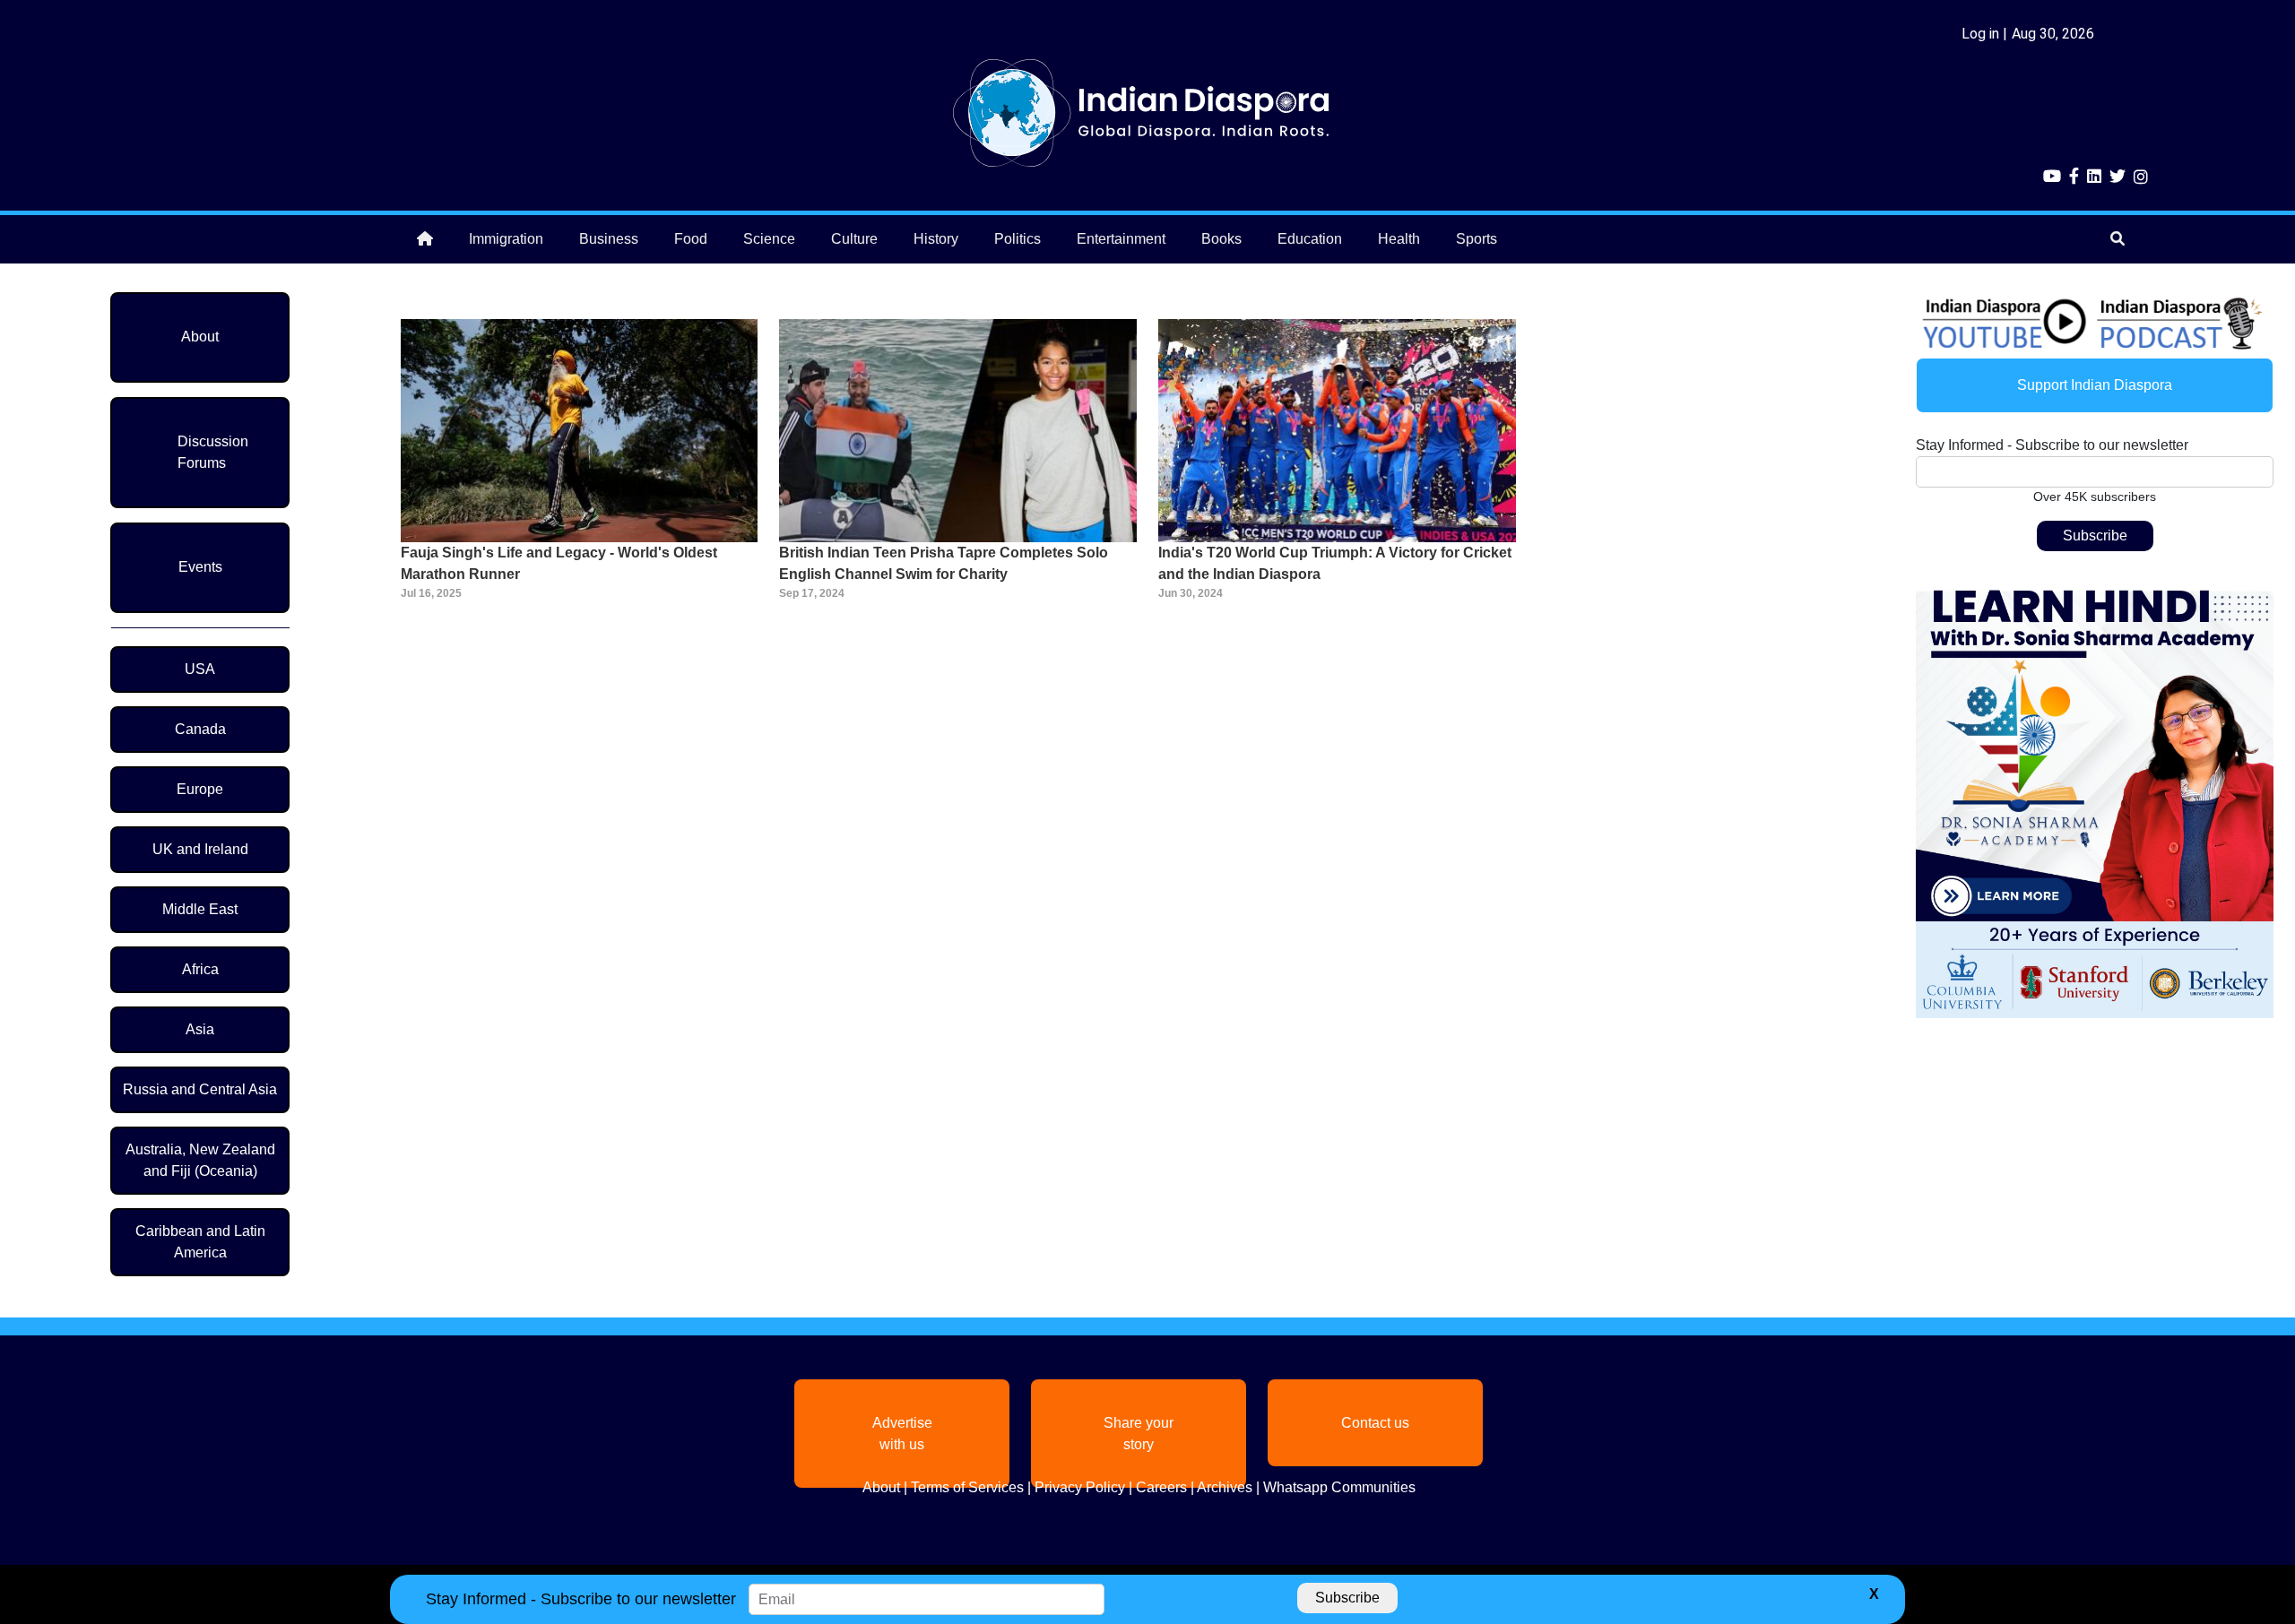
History (936, 239)
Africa (200, 969)
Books (1221, 239)
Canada (200, 729)
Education (1310, 239)
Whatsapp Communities (1339, 1487)
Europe (200, 789)
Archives (1225, 1487)
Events (200, 567)
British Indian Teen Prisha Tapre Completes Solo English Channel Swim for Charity (944, 563)
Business (609, 239)
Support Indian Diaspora (2095, 385)
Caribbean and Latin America (200, 1242)
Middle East (200, 909)
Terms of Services (967, 1487)
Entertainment (1121, 239)
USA (200, 669)
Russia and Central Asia (200, 1089)
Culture (854, 239)
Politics (1018, 239)
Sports (1477, 239)
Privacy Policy (1080, 1487)
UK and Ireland (200, 849)
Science (769, 239)
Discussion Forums (213, 452)
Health (1399, 239)
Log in (1980, 34)
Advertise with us (902, 1434)
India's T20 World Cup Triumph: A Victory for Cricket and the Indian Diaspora (1335, 563)
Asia (200, 1029)
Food (691, 239)
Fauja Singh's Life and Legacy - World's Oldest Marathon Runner (559, 563)
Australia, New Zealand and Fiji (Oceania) (200, 1160)
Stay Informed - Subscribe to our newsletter (2052, 445)
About (200, 337)
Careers (1161, 1487)
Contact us (1375, 1423)
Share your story (1139, 1434)
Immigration (506, 239)
